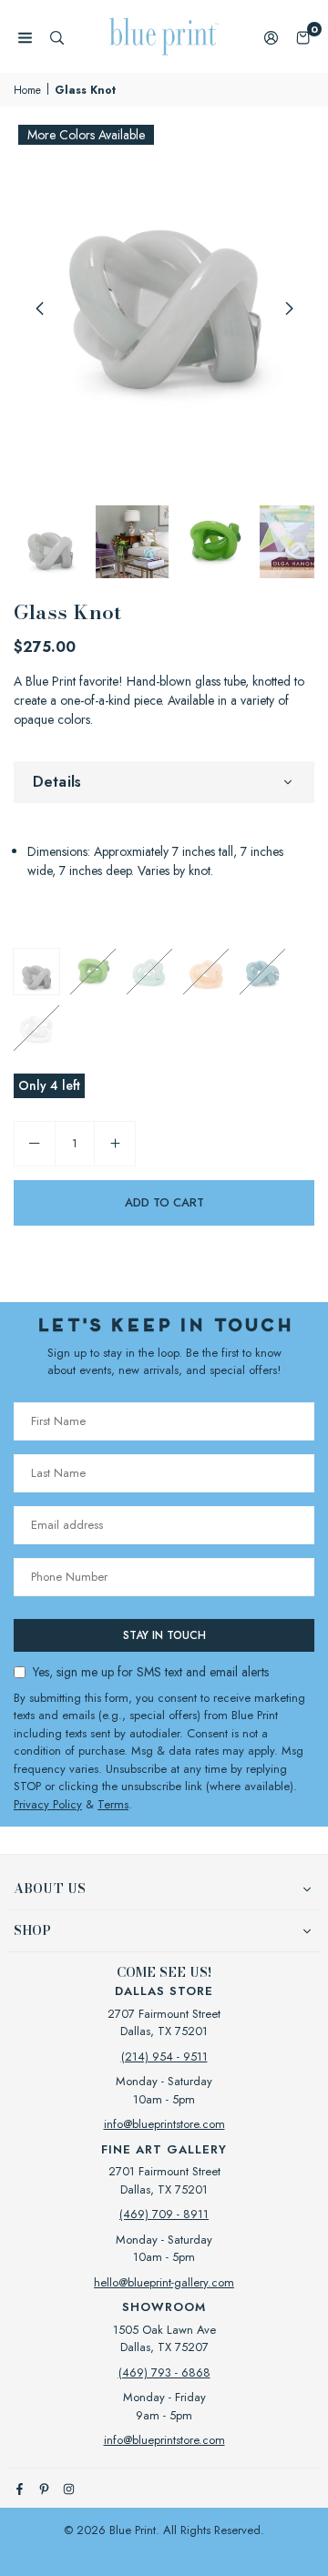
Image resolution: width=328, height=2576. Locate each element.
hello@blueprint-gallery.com (164, 2282)
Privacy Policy (48, 1804)
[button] (303, 37)
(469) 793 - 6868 (164, 2372)
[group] (164, 270)
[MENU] (25, 37)
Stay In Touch (164, 1635)
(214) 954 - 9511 (164, 2057)
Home (27, 90)
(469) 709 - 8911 (164, 2214)
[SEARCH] (57, 37)
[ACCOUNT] (271, 37)
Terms (113, 1804)
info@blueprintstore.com (164, 2124)
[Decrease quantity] (35, 1144)
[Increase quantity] (115, 1144)
